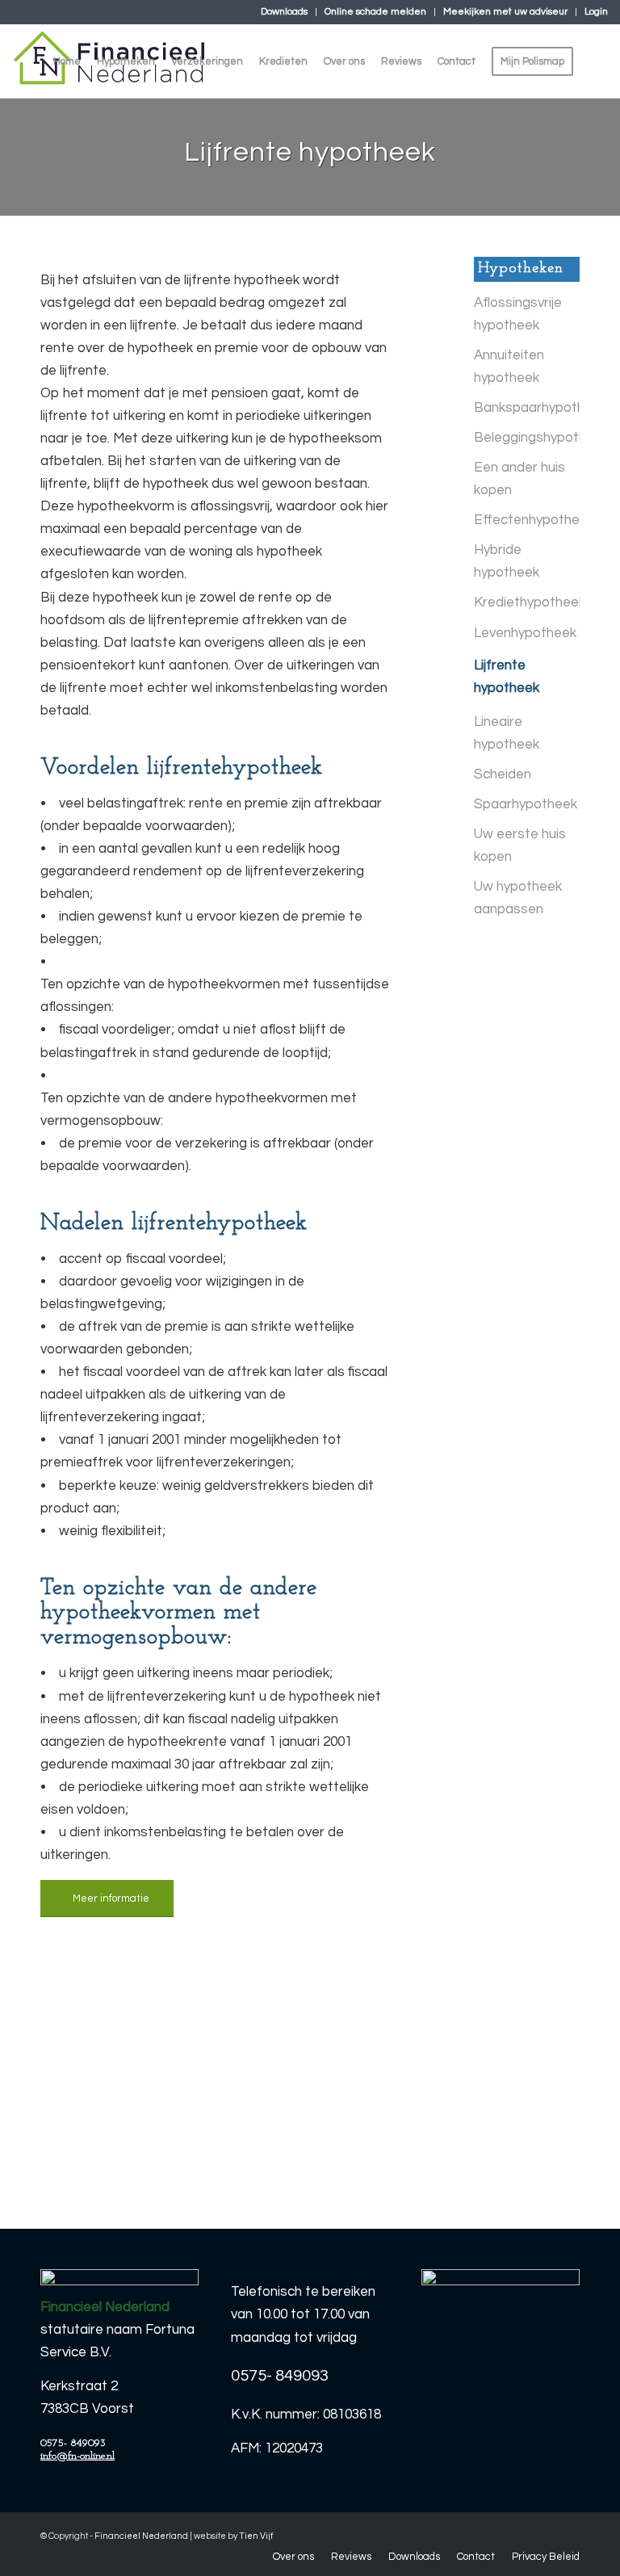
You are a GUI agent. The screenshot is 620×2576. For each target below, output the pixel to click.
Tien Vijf (256, 2536)
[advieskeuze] (501, 2341)
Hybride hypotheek (507, 561)
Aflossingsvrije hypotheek (518, 314)
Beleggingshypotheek (527, 438)
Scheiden (503, 774)
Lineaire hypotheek (507, 733)
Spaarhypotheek (526, 804)
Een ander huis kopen (519, 479)
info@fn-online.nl (77, 2456)
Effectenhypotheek (527, 520)
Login (596, 12)
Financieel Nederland (141, 2536)
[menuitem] (285, 12)
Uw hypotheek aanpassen (518, 898)
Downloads (284, 12)
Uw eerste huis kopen (520, 845)
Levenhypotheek (525, 633)
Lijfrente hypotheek (507, 677)
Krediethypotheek (527, 602)
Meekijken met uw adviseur (505, 12)
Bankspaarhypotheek (527, 408)
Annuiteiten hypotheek (509, 367)
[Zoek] (595, 61)
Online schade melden (375, 12)
